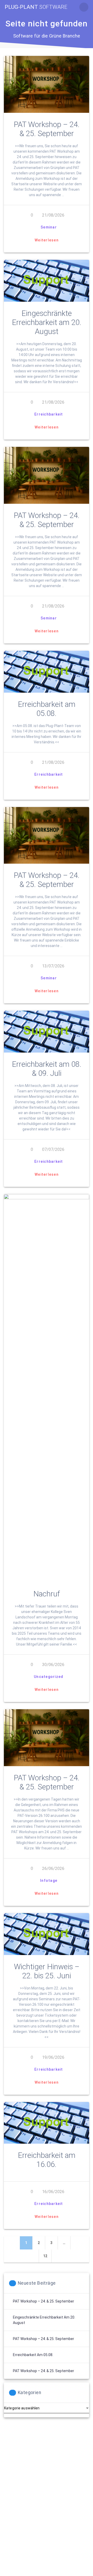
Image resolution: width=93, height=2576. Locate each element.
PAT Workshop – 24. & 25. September (47, 129)
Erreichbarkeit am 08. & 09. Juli (47, 1069)
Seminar (49, 227)
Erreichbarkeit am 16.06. (47, 2160)
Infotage (49, 1881)
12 (47, 2256)
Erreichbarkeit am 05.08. (47, 709)
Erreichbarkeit (49, 414)
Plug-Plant (36, 7)
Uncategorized (49, 1677)
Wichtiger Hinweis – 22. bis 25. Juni (47, 1971)
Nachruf (47, 1594)
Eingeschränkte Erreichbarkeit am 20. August (47, 322)
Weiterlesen (47, 240)
